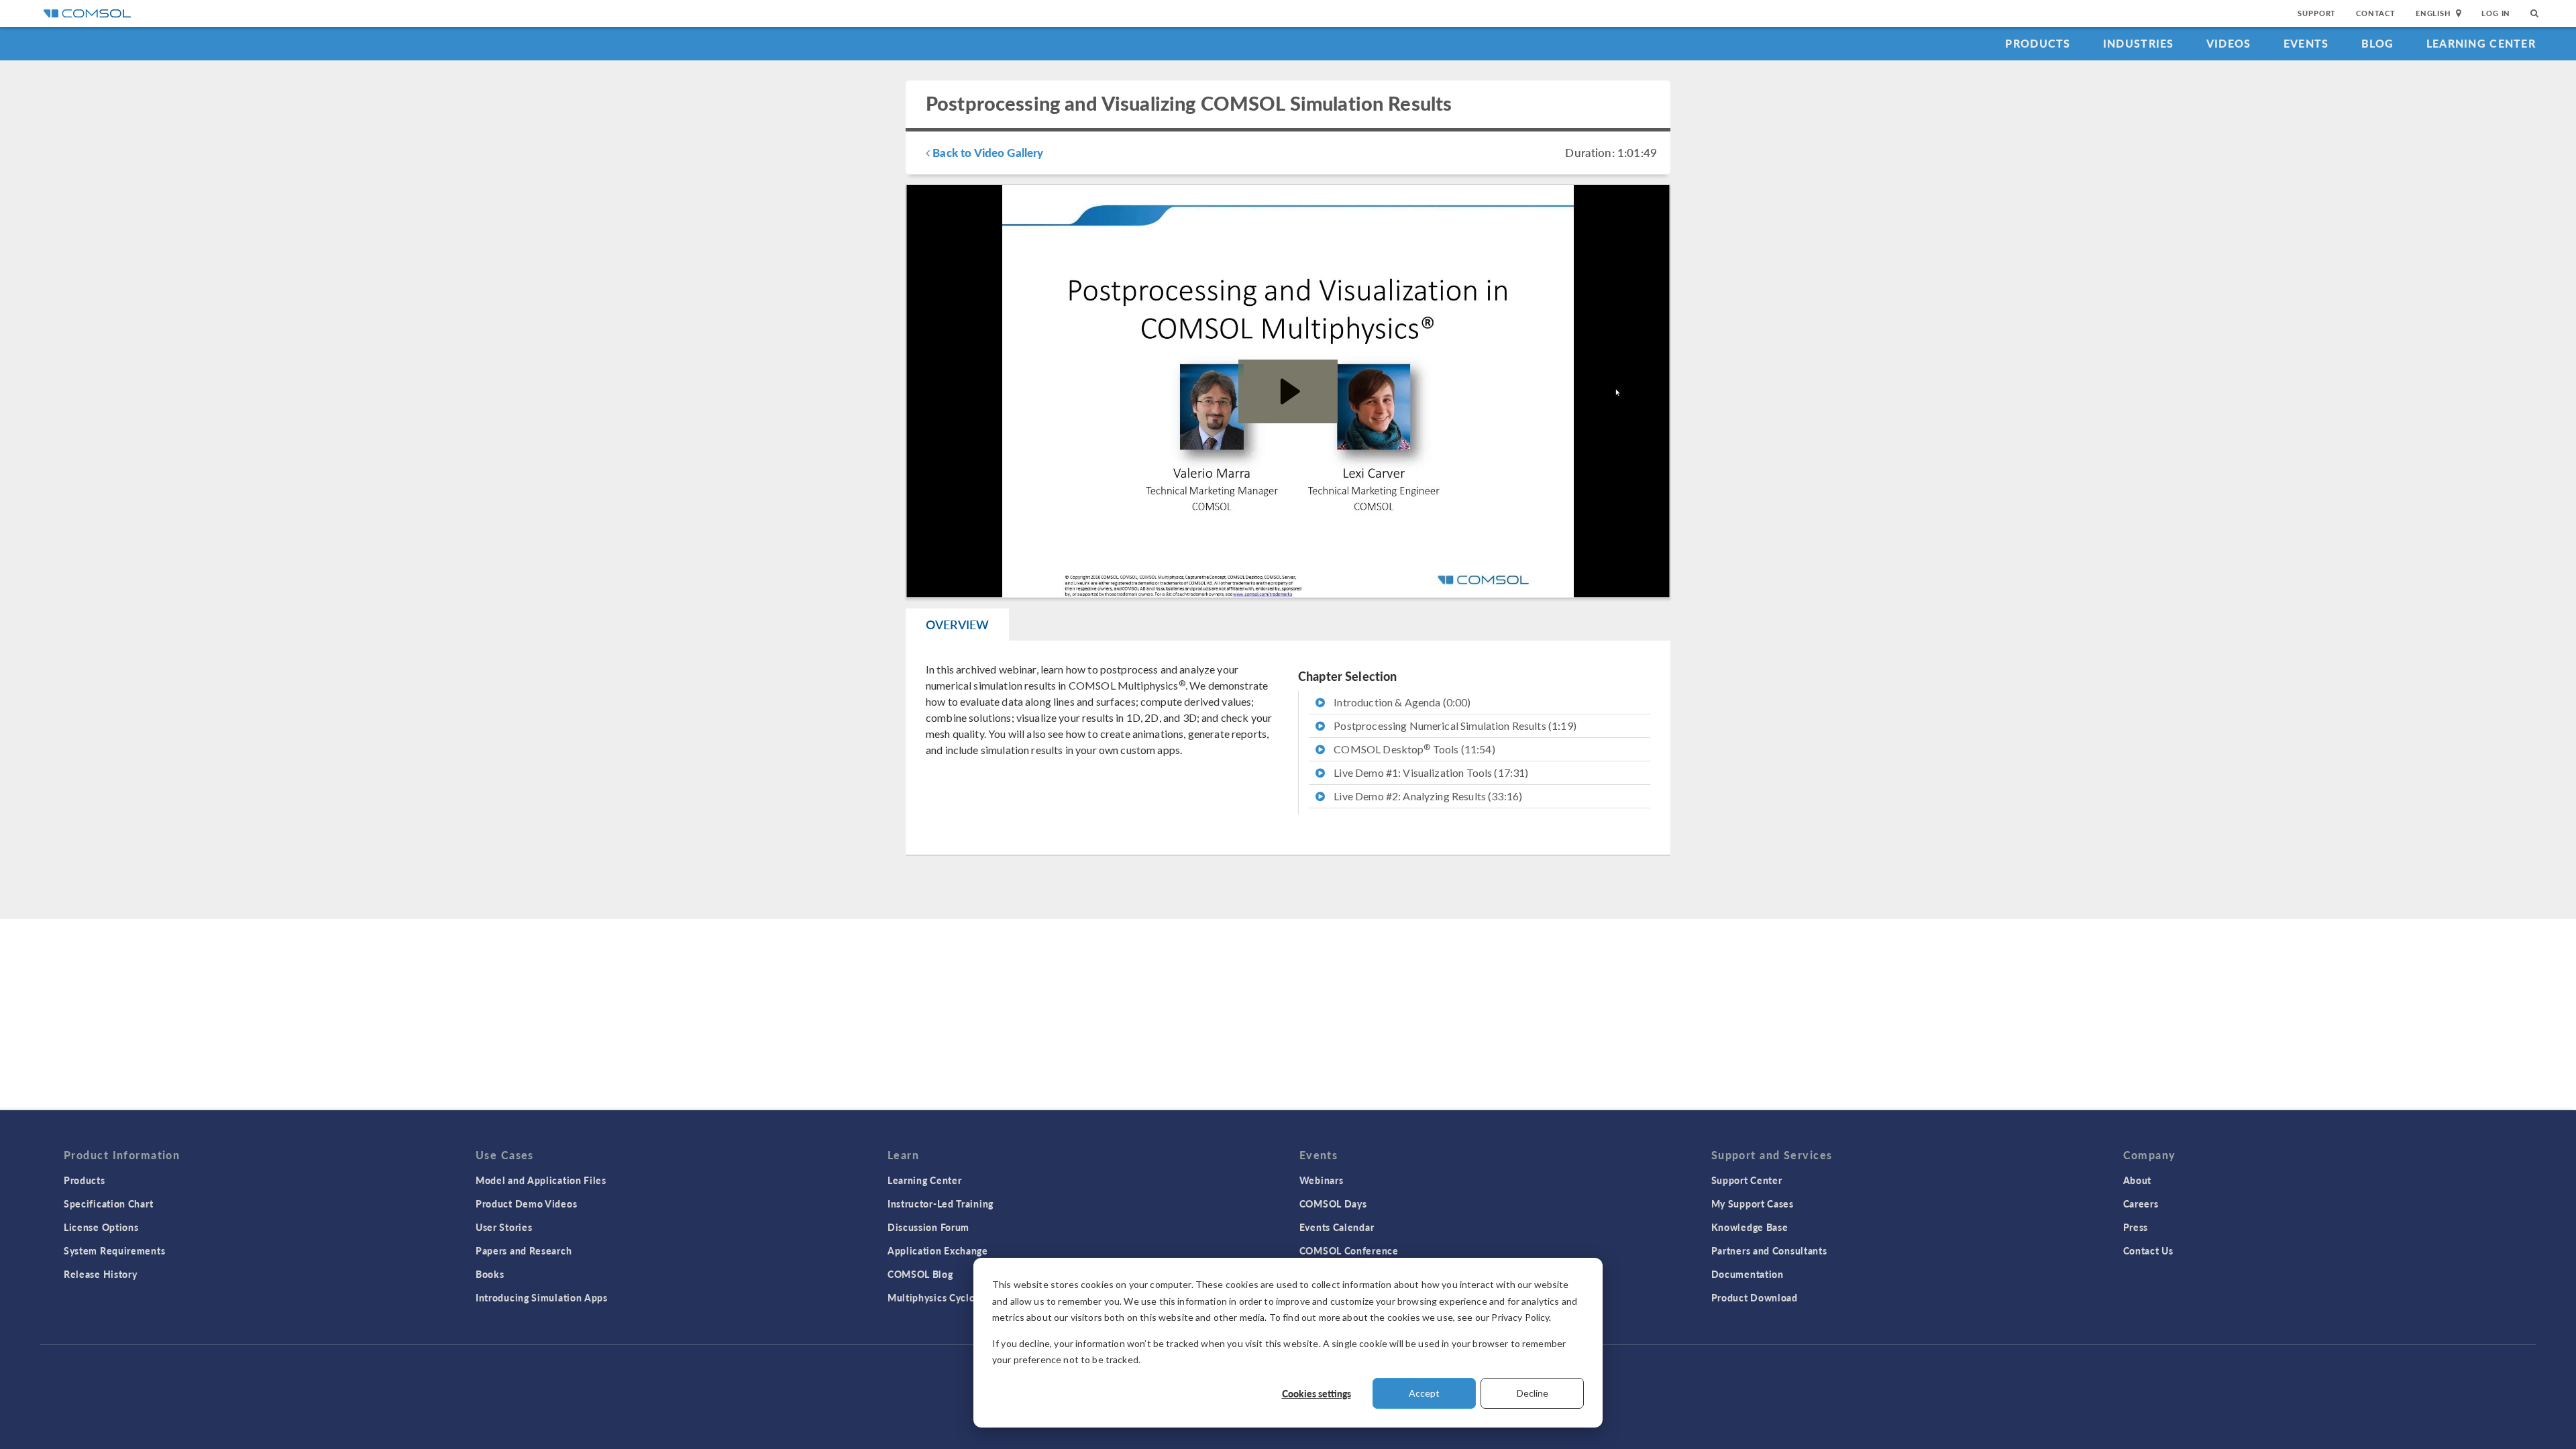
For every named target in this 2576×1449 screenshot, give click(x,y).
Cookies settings (1317, 1393)
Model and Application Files (541, 1180)
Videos (2229, 43)
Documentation (1748, 1274)
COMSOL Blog (920, 1274)
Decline (1533, 1393)
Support (2317, 13)
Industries (2139, 43)
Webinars (1322, 1180)
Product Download (1755, 1297)
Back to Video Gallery (986, 152)
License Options (101, 1227)
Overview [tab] (957, 624)
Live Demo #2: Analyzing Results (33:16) (1427, 796)
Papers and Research (524, 1250)
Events (2306, 43)
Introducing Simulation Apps (542, 1297)
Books (490, 1274)
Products (2038, 43)
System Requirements (114, 1250)
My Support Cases (1753, 1203)
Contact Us (2148, 1250)
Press (2136, 1227)
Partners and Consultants (1769, 1250)
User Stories (504, 1227)
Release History (101, 1274)
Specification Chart (108, 1203)
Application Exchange (938, 1250)
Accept (1424, 1393)
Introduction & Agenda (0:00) (1401, 702)
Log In (2496, 13)
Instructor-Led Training (941, 1203)
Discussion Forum (928, 1227)
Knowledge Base (1750, 1227)
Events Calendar (1337, 1227)
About (2138, 1180)
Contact (2376, 13)
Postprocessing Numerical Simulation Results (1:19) (1454, 726)
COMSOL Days (1333, 1203)
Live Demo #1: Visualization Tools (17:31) (1430, 772)
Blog (2378, 43)
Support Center (1747, 1180)
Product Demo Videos (526, 1203)
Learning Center (2481, 43)
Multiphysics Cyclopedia (944, 1297)
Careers (2141, 1203)
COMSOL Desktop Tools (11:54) (1413, 749)
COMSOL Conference (1349, 1250)
